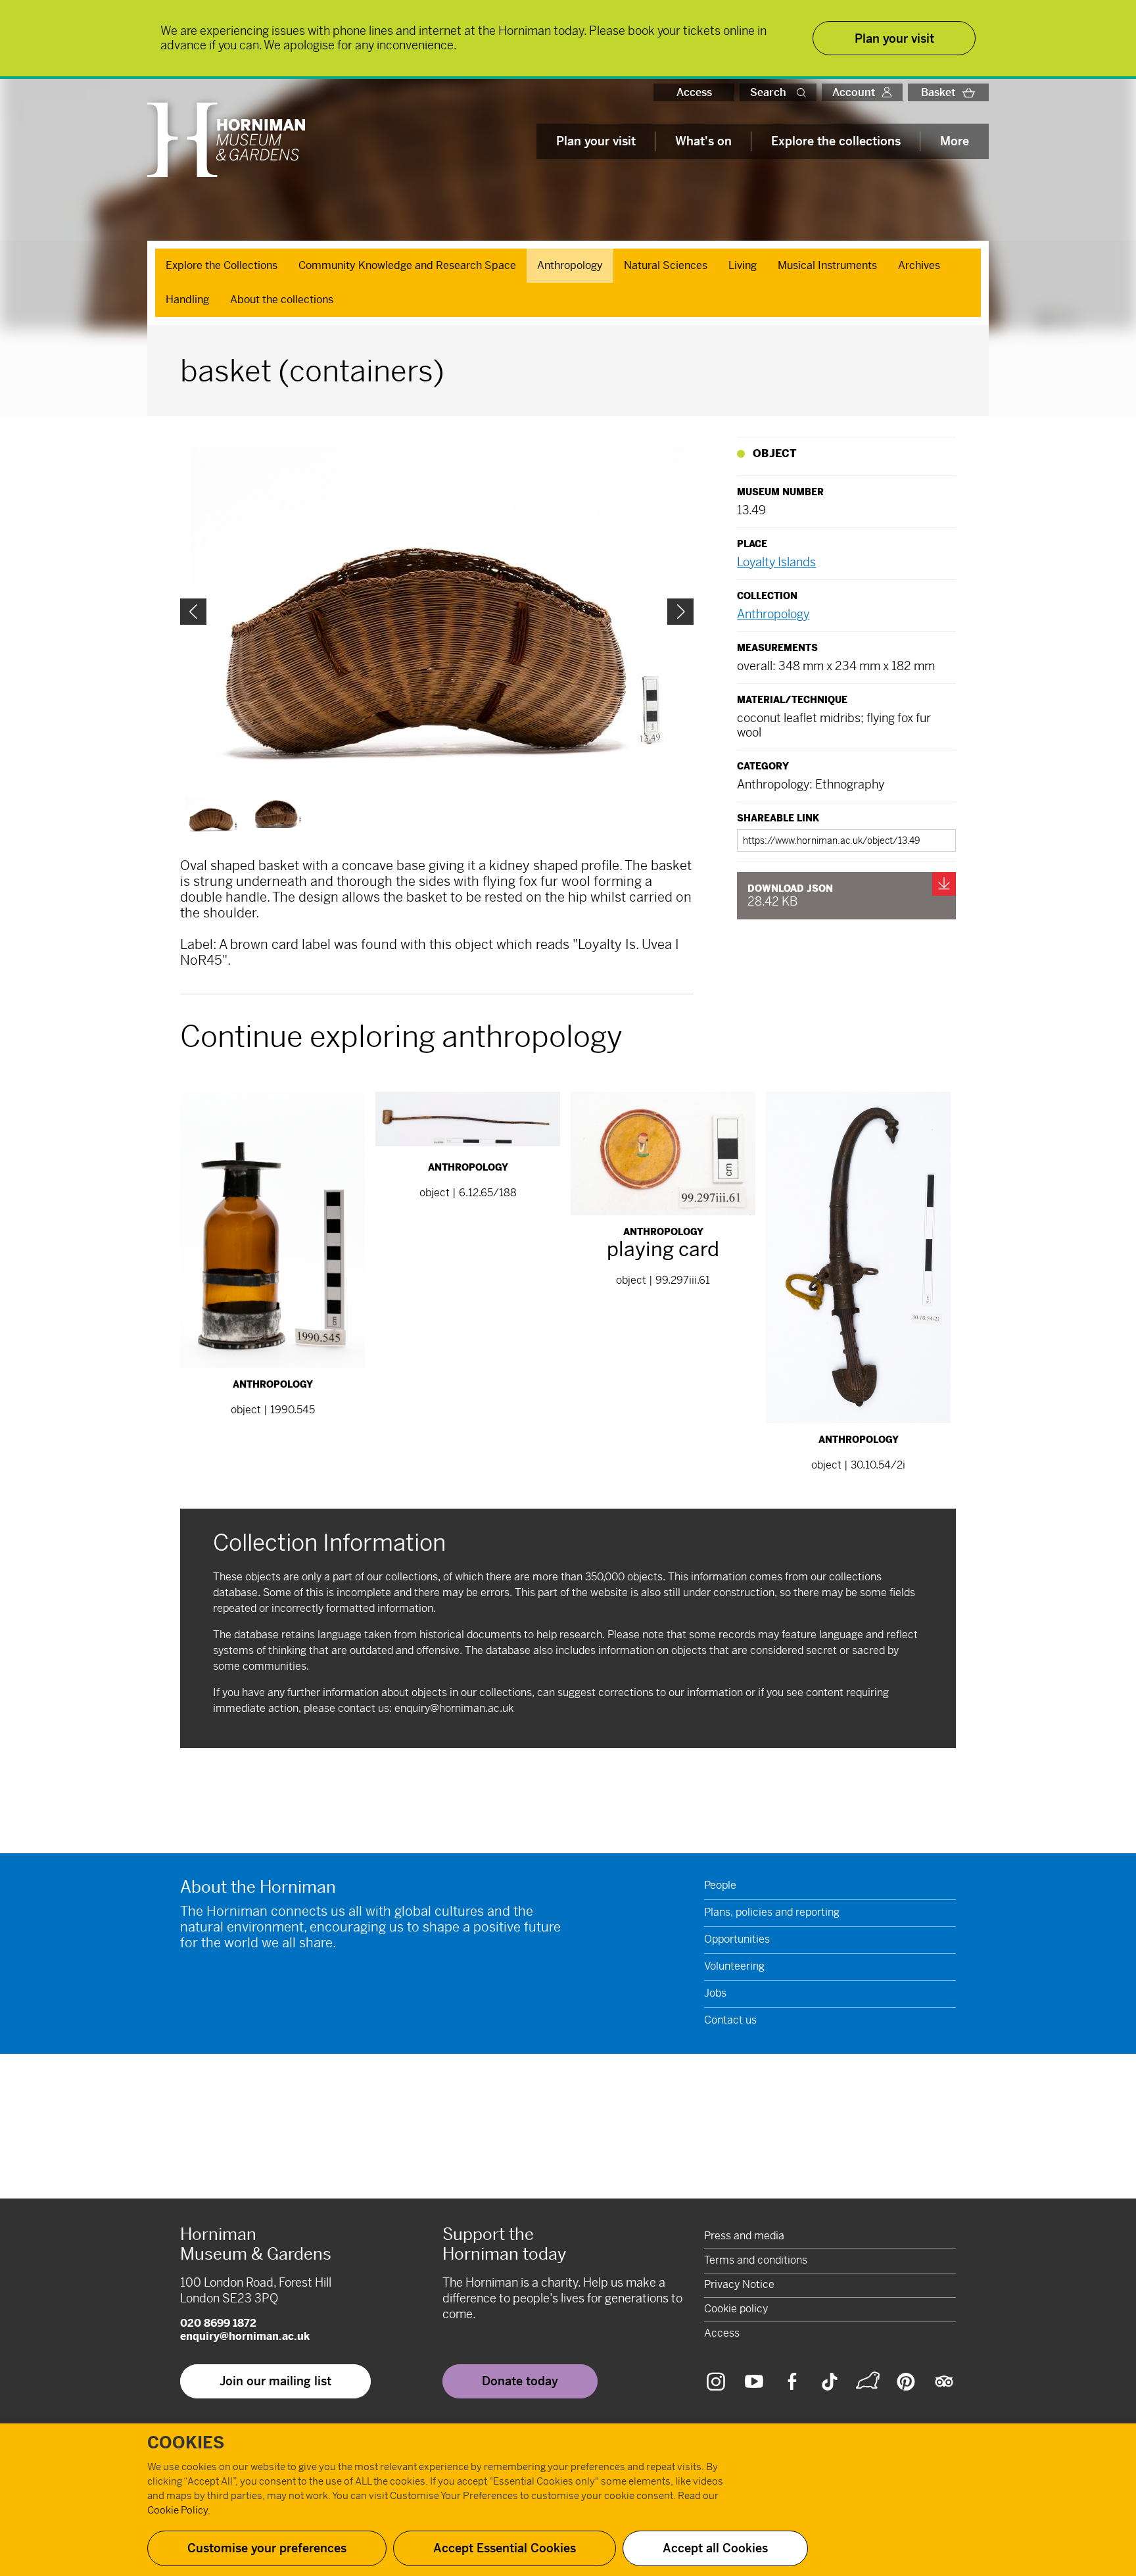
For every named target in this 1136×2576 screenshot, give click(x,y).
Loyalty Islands (776, 562)
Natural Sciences (666, 265)
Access (694, 92)
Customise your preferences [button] (267, 2548)
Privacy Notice (739, 2284)
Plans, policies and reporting (772, 1912)
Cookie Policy (177, 2510)
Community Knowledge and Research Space (407, 265)
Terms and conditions (756, 2260)
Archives (919, 265)
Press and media (744, 2236)
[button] (804, 92)
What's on (703, 141)
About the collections (282, 300)
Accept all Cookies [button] (715, 2548)
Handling (187, 300)
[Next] (680, 612)
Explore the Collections (222, 265)
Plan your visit (596, 141)
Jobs (715, 1993)
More (955, 141)
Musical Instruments (827, 265)
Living (743, 265)
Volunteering (734, 1966)
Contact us (730, 2020)
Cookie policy (736, 2309)
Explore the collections (836, 141)
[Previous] (193, 612)
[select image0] (212, 815)
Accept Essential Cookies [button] (505, 2548)
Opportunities (737, 1939)
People (720, 1885)
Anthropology (570, 265)
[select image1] (277, 813)
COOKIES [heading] (186, 2443)
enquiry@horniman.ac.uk (454, 1708)
